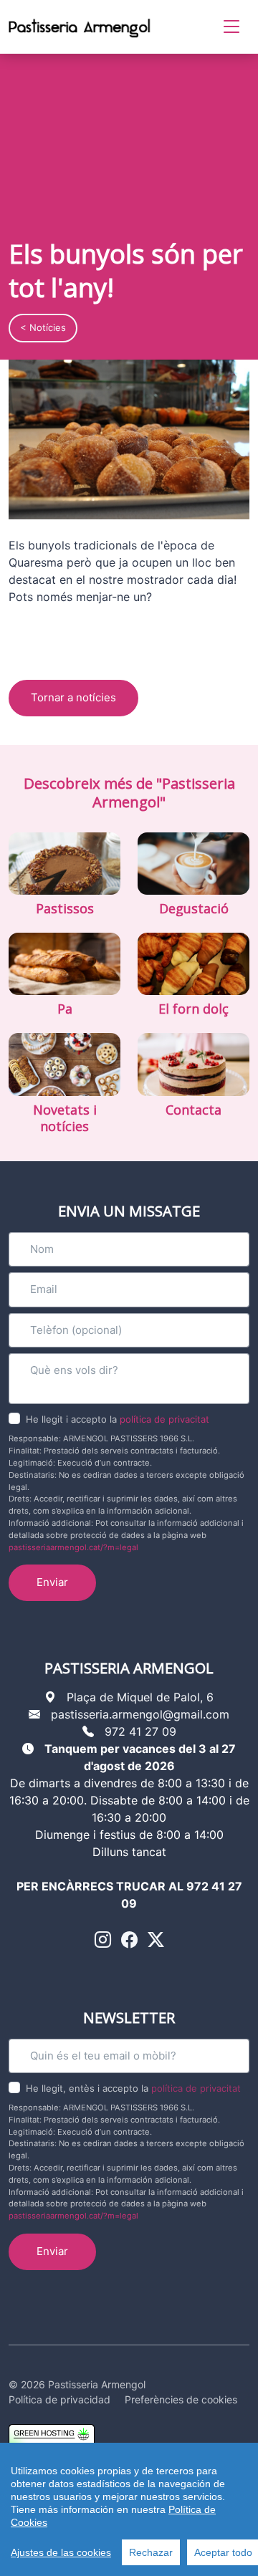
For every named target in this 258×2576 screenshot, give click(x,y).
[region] (129, 2509)
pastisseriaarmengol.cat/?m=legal (73, 1547)
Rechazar (151, 2552)
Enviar (52, 1582)
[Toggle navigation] (231, 27)
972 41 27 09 (140, 1731)
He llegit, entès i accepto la (133, 2088)
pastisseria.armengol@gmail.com (140, 1714)
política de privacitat (164, 1419)
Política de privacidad (59, 2399)
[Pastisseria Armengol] (80, 27)
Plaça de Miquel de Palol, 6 (140, 1697)
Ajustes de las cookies (61, 2552)
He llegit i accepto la (118, 1419)
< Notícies (43, 327)
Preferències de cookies (181, 2399)
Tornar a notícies (73, 697)
